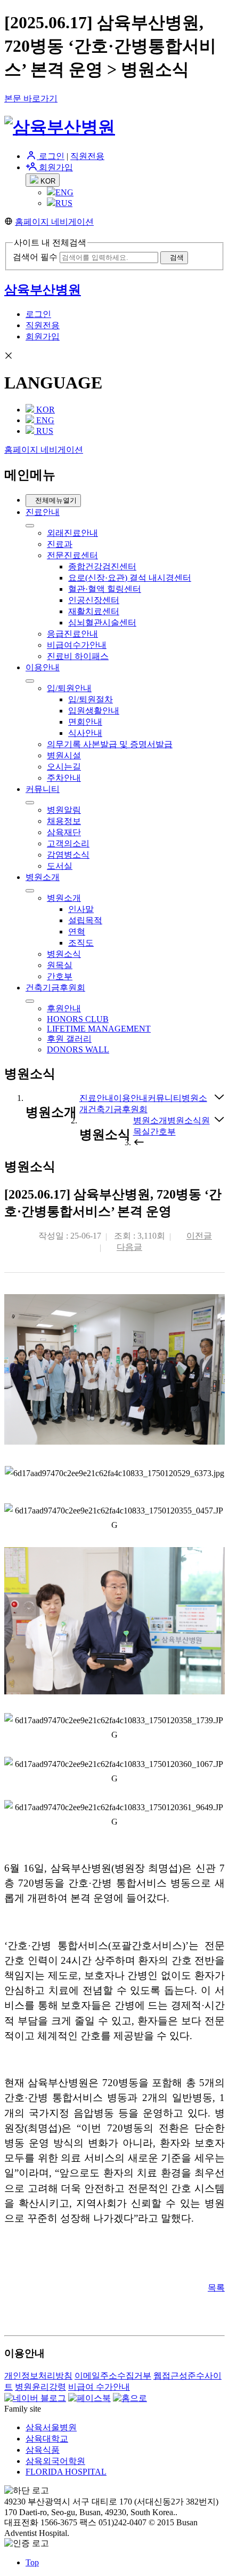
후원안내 (64, 1008)
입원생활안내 (94, 711)
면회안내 (85, 722)
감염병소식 (68, 855)
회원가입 (55, 167)
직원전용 (87, 156)
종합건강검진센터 (102, 566)
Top (32, 2562)
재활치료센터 (94, 611)
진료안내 (43, 512)
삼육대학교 (47, 2439)
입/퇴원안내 (69, 688)
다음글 (129, 1247)
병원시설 (64, 755)
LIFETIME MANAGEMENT (99, 1029)
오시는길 (64, 767)
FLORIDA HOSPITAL (66, 2472)
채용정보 (64, 821)
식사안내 (85, 733)
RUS (64, 203)
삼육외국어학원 (55, 2461)
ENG (64, 192)
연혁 (77, 932)
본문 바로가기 (31, 98)
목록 (216, 2288)
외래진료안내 (72, 533)
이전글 (199, 1236)
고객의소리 (68, 843)
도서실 (60, 866)
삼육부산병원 (43, 290)
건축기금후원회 (55, 988)
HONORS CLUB (78, 1019)
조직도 (81, 943)
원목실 (60, 965)
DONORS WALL (78, 1049)
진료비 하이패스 (78, 656)
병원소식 (64, 954)
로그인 (51, 156)
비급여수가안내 (77, 645)
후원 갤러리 (69, 1039)
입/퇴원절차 (91, 699)
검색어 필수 (35, 257)
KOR (47, 181)
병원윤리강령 (40, 2387)
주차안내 (64, 778)
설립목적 (85, 920)
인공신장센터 (94, 600)
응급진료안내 (72, 634)
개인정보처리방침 (38, 2376)
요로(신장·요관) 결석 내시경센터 (130, 578)
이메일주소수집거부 (113, 2376)
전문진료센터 (72, 555)
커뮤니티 (43, 789)
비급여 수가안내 (99, 2387)
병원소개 (43, 877)
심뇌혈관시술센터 (102, 623)
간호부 (60, 976)
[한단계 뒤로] (139, 1142)
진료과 (60, 544)
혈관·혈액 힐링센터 (105, 589)
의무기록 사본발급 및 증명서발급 (110, 744)
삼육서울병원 (51, 2427)
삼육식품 (43, 2450)
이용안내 (43, 667)
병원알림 (64, 810)
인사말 (81, 909)
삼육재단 (64, 832)
